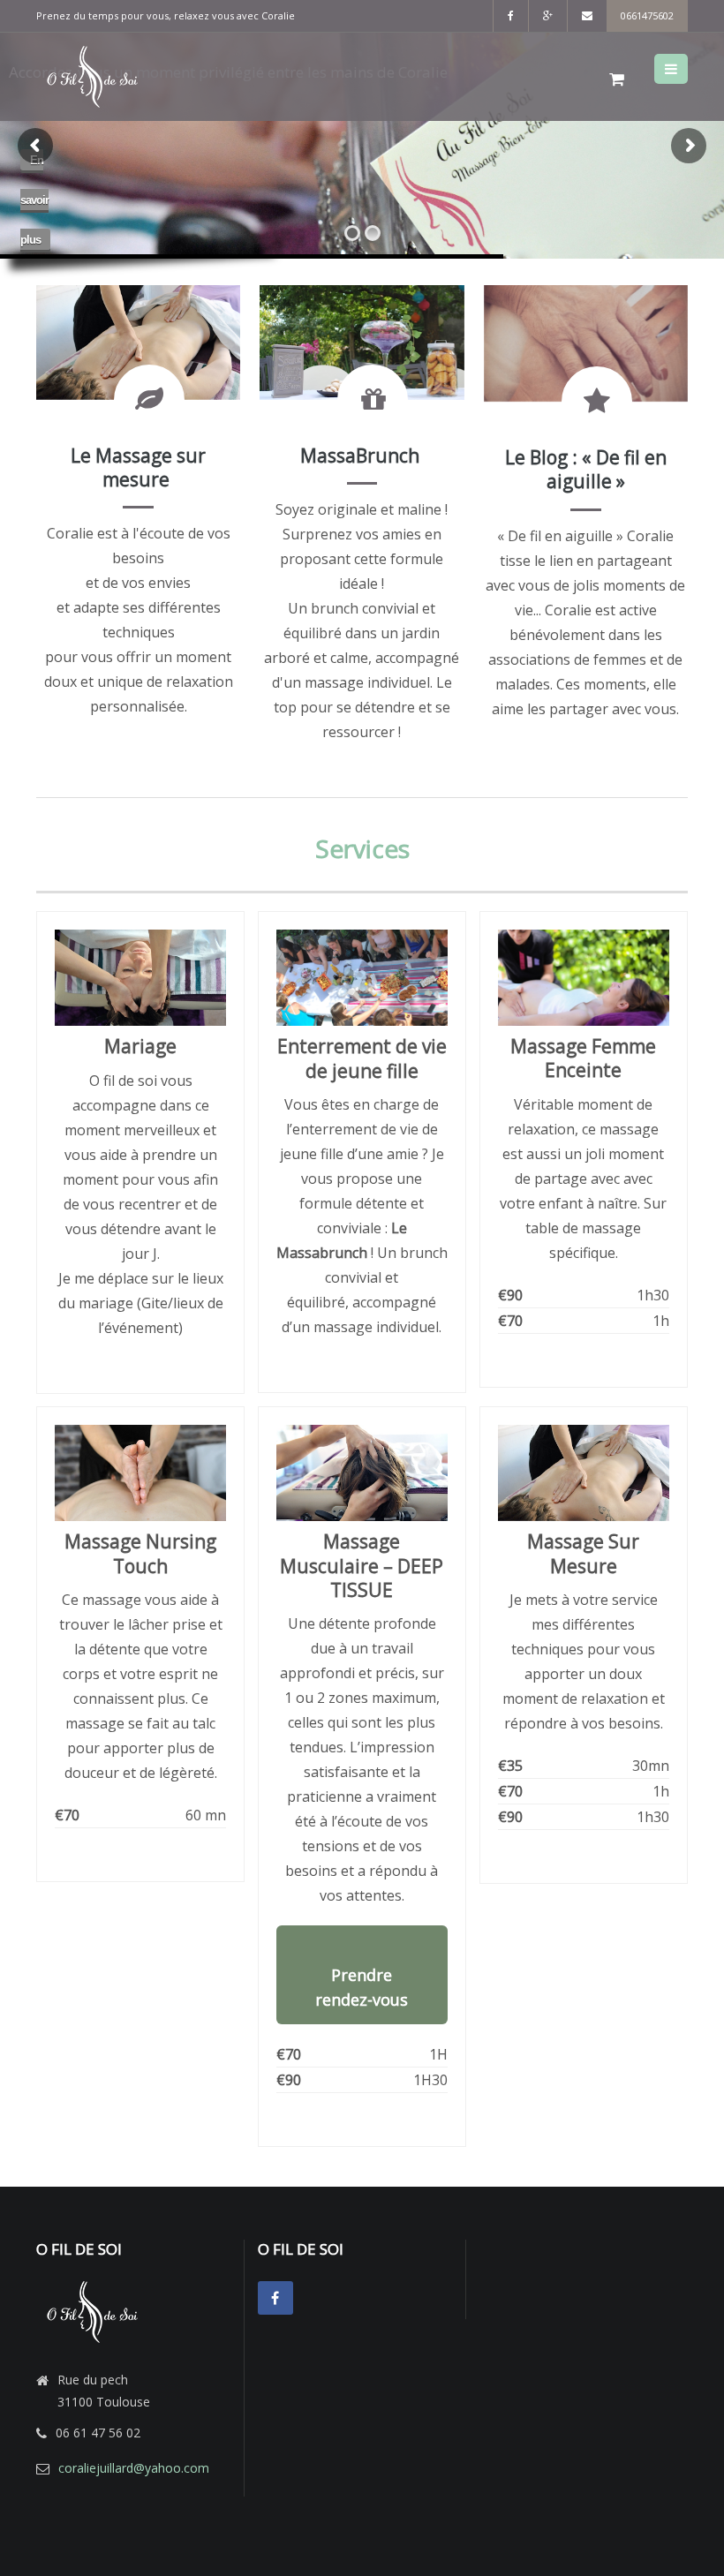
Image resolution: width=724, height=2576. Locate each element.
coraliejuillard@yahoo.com (134, 2468)
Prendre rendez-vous (362, 1987)
